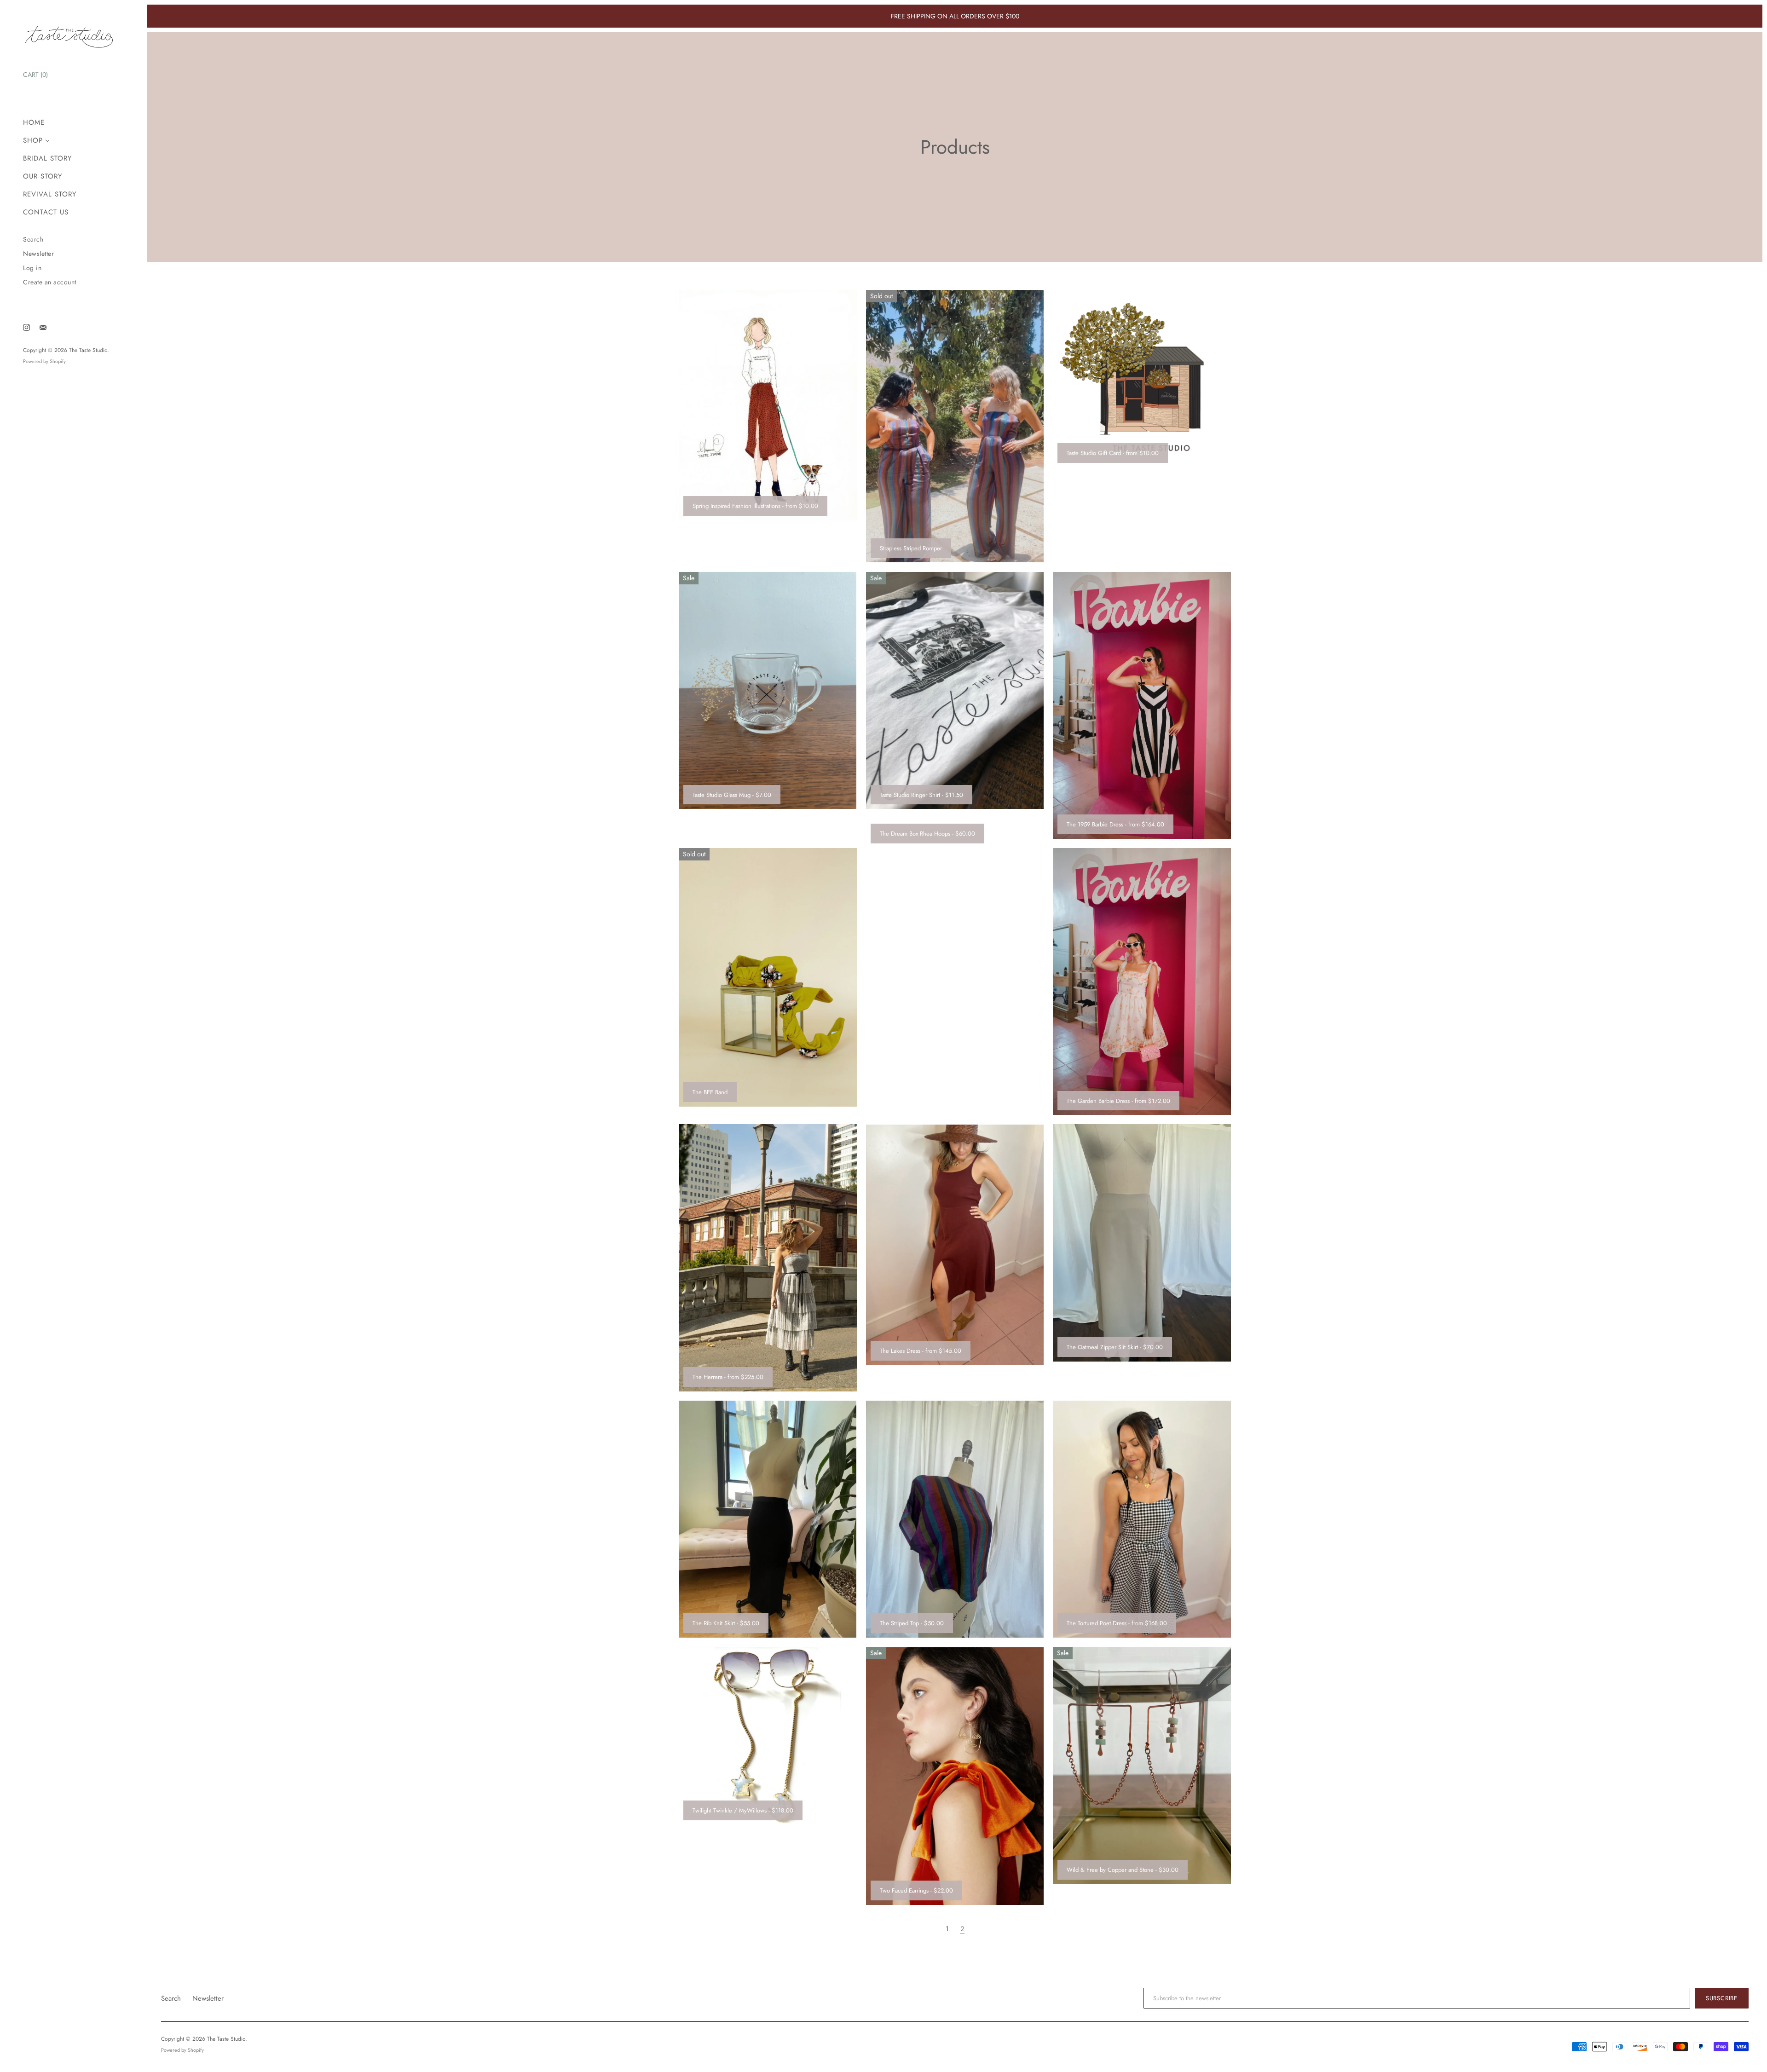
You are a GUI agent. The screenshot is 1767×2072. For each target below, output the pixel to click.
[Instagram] (26, 327)
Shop (33, 141)
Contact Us (46, 212)
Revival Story (50, 194)
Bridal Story (47, 159)
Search (33, 240)
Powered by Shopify (44, 361)
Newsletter (38, 254)
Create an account (50, 282)
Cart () (35, 75)
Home (34, 123)
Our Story (43, 176)
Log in (32, 268)
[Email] (43, 327)
